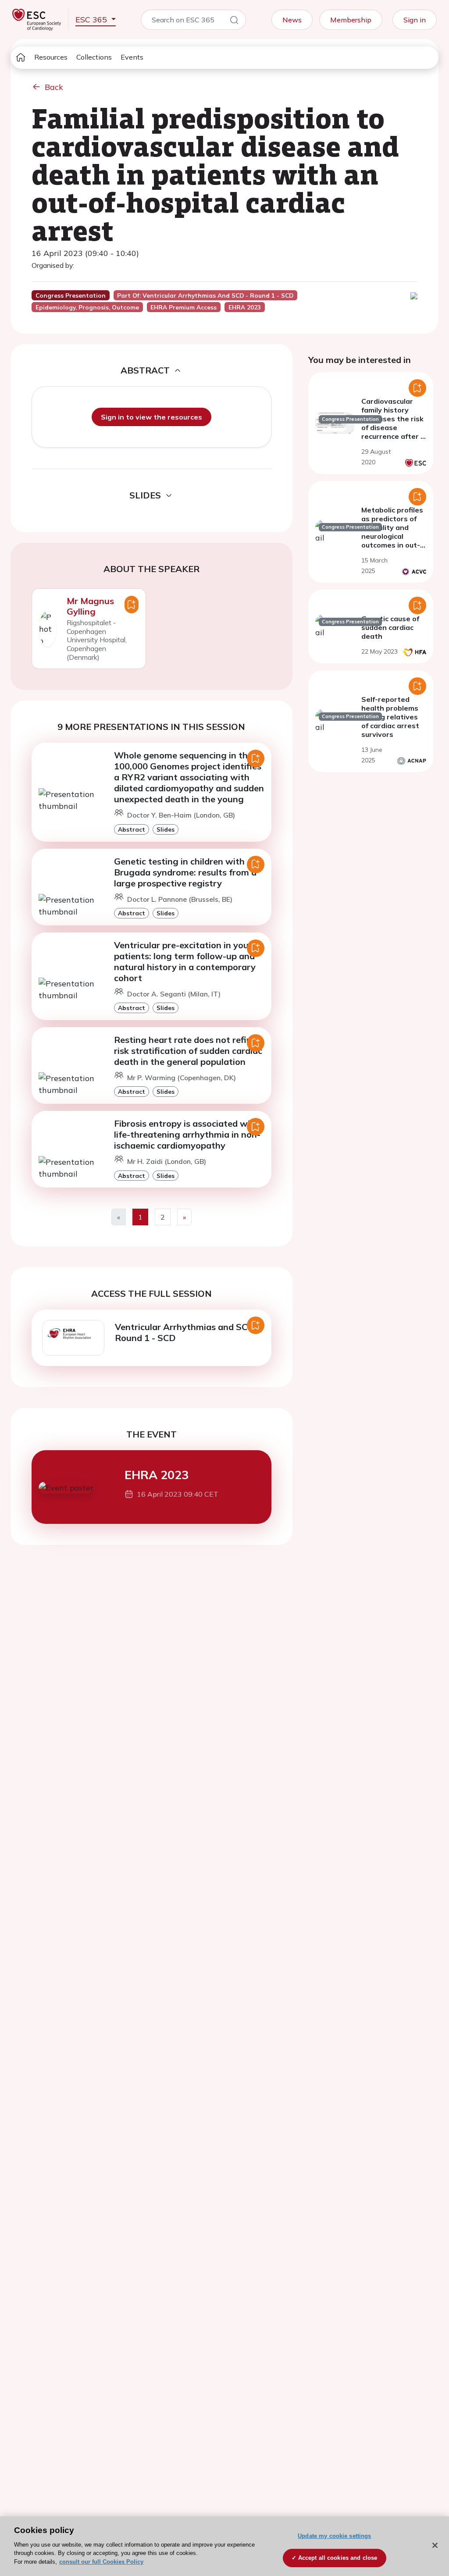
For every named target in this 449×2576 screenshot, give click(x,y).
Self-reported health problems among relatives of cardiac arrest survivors (390, 717)
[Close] (435, 2545)
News (292, 20)
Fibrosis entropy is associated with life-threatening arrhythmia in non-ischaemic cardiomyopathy (187, 1134)
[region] (224, 2546)
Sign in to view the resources (151, 417)
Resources (51, 57)
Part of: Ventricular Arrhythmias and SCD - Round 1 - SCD (205, 295)
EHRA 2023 (157, 1475)
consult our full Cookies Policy (101, 2562)
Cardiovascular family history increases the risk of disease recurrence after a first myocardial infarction (393, 427)
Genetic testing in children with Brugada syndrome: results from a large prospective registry (185, 872)
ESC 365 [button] (92, 20)
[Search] (234, 21)
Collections (94, 57)
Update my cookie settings (334, 2536)
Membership (351, 20)
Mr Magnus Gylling (90, 606)
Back (54, 87)
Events (132, 57)
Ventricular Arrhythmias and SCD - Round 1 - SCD (187, 1332)
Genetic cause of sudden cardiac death (390, 627)
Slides (166, 829)
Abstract (132, 829)
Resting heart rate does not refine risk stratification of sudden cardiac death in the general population (188, 1051)
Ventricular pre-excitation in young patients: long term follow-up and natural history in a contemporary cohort (187, 961)
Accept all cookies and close (338, 2558)
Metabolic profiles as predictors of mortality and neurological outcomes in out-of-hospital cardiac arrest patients (392, 541)
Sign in (415, 20)
